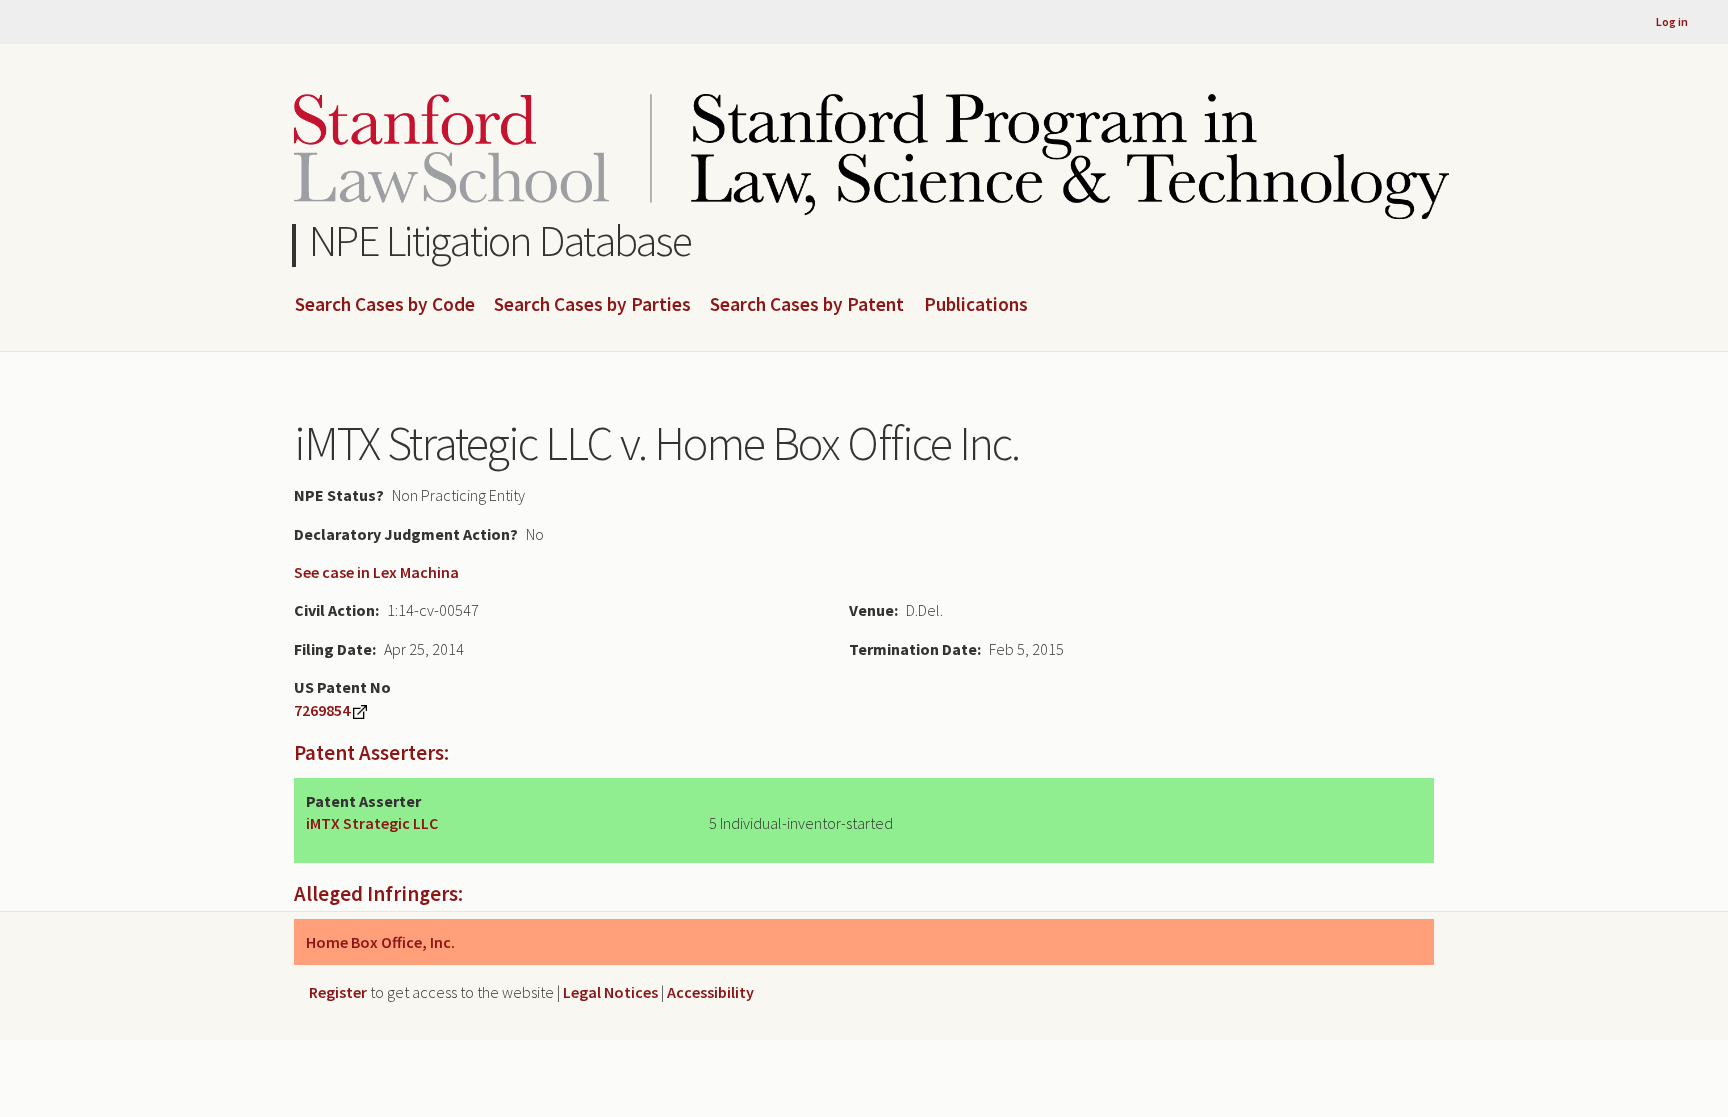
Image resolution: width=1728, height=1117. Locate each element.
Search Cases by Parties (592, 305)
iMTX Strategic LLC (372, 823)
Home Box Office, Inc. (380, 942)
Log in (1672, 21)
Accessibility (710, 992)
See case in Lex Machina (376, 572)
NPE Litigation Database (500, 240)
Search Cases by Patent (807, 305)
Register (338, 992)
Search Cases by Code (385, 305)
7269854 (322, 710)
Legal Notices (610, 992)
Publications (976, 305)
